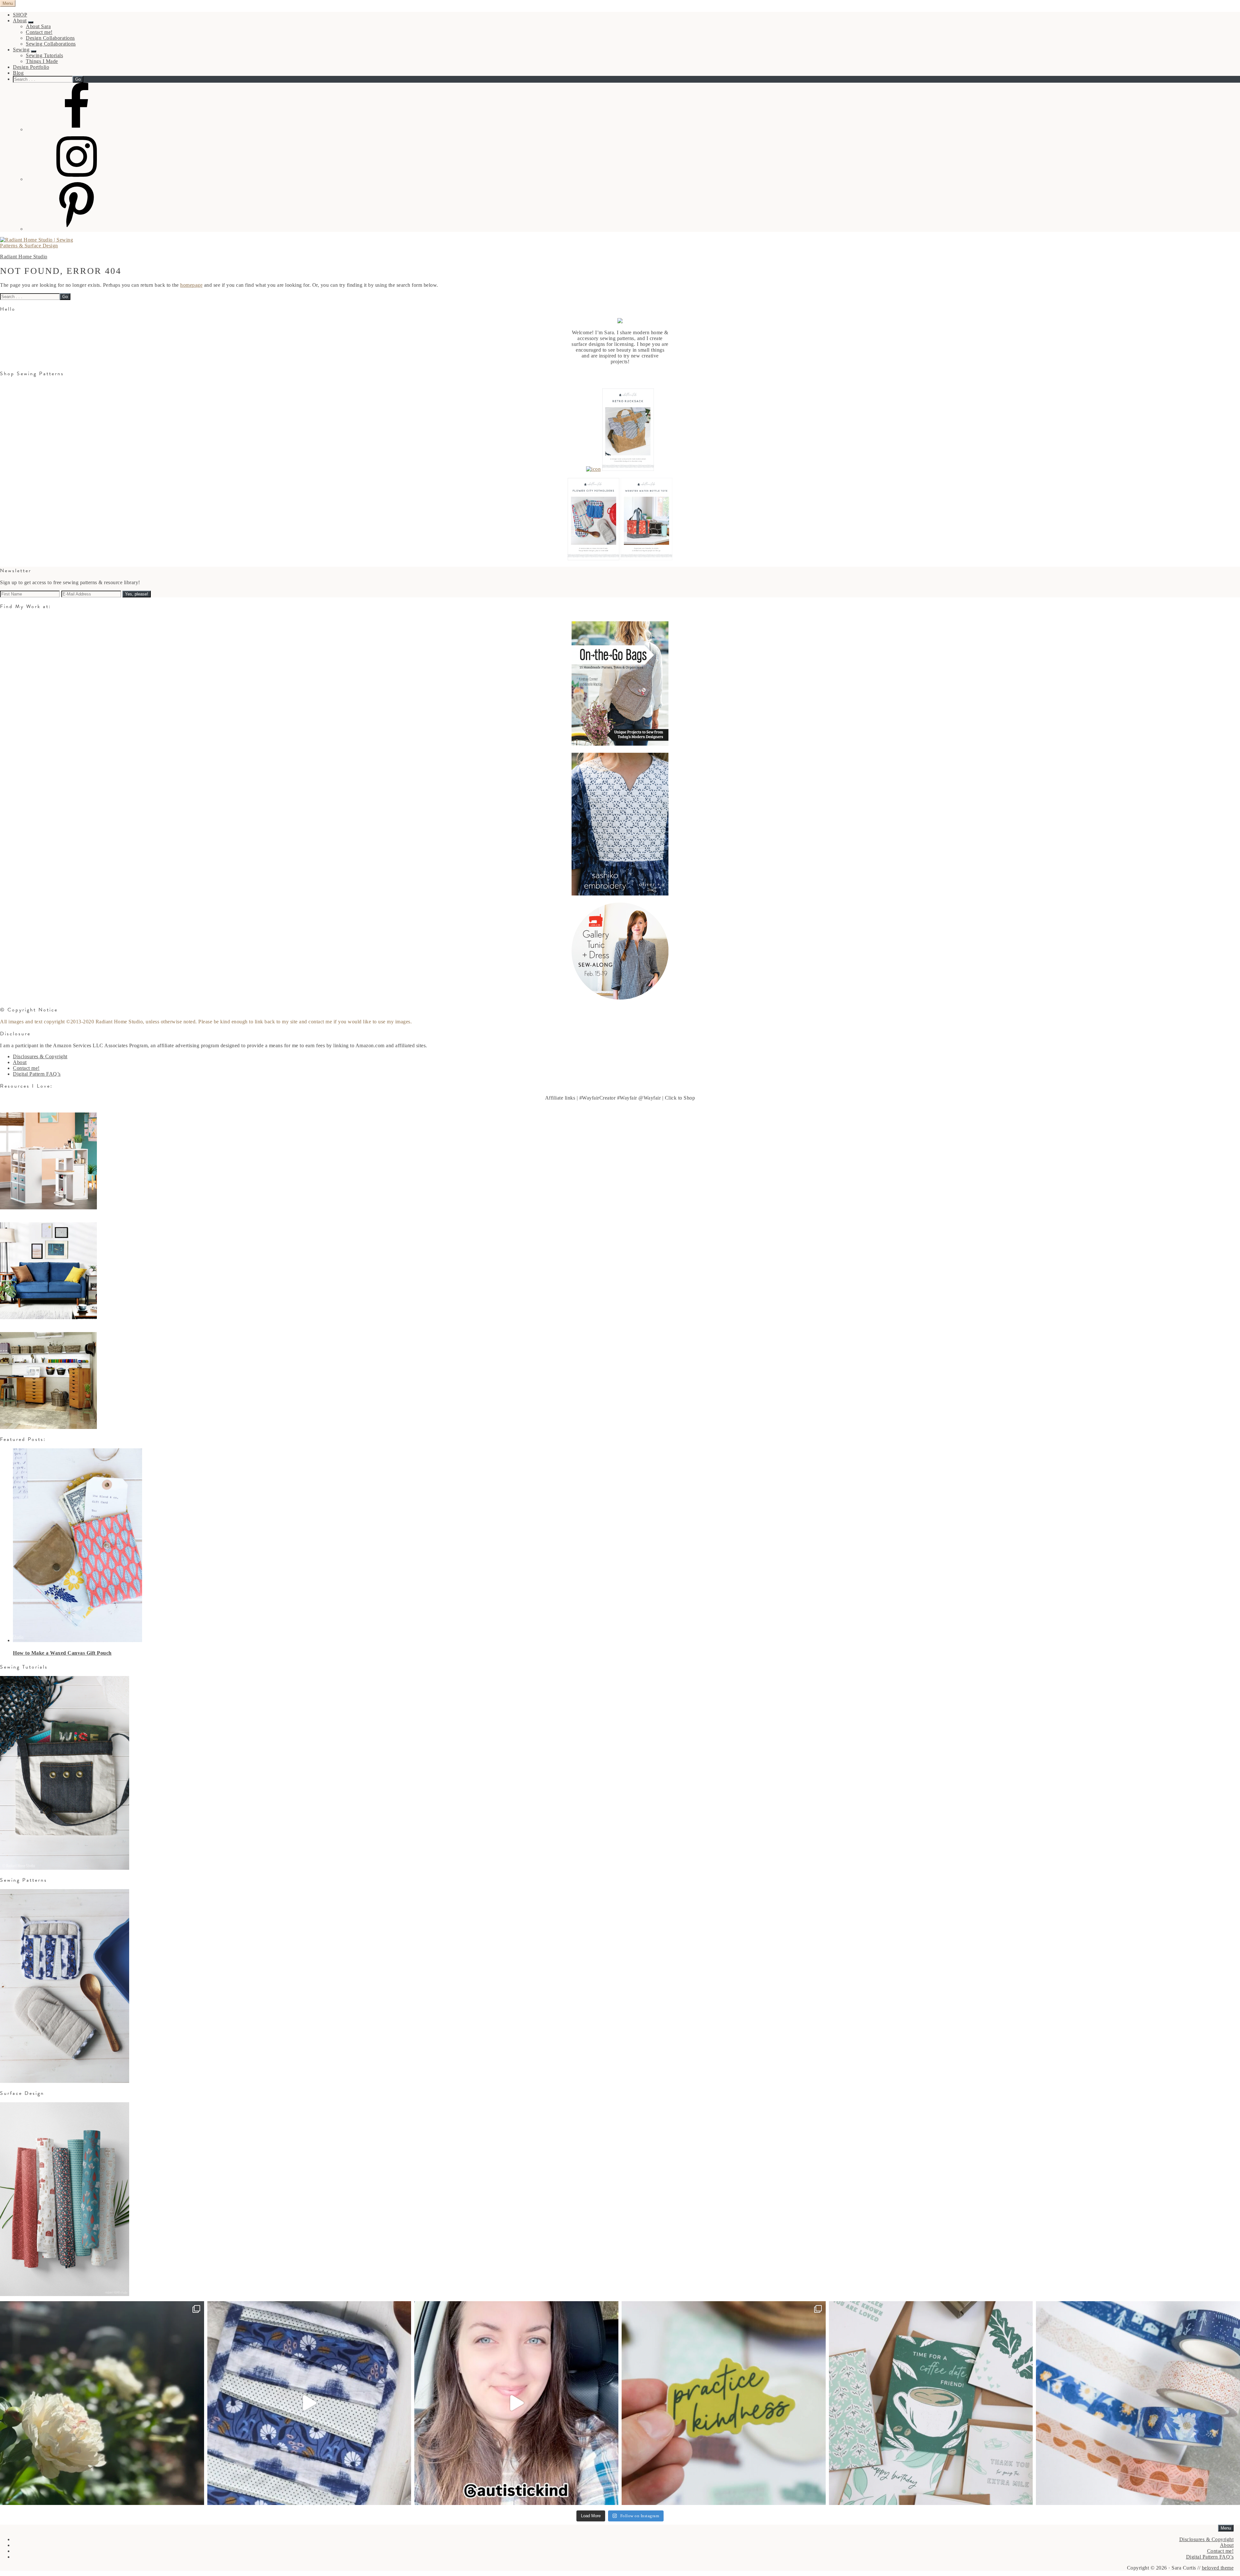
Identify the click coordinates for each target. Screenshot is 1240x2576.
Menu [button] (8, 3)
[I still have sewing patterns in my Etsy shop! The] (309, 2403)
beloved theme (1218, 2568)
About (20, 1062)
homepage (191, 285)
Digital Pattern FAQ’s (37, 1074)
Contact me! (26, 1068)
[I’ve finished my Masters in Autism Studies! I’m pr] (516, 2403)
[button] (31, 22)
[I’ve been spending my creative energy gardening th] (102, 2403)
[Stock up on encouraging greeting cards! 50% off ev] (931, 2403)
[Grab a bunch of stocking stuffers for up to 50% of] (1138, 2403)
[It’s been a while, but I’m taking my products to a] (724, 2403)
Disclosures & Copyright (40, 1056)
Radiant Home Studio (24, 257)
